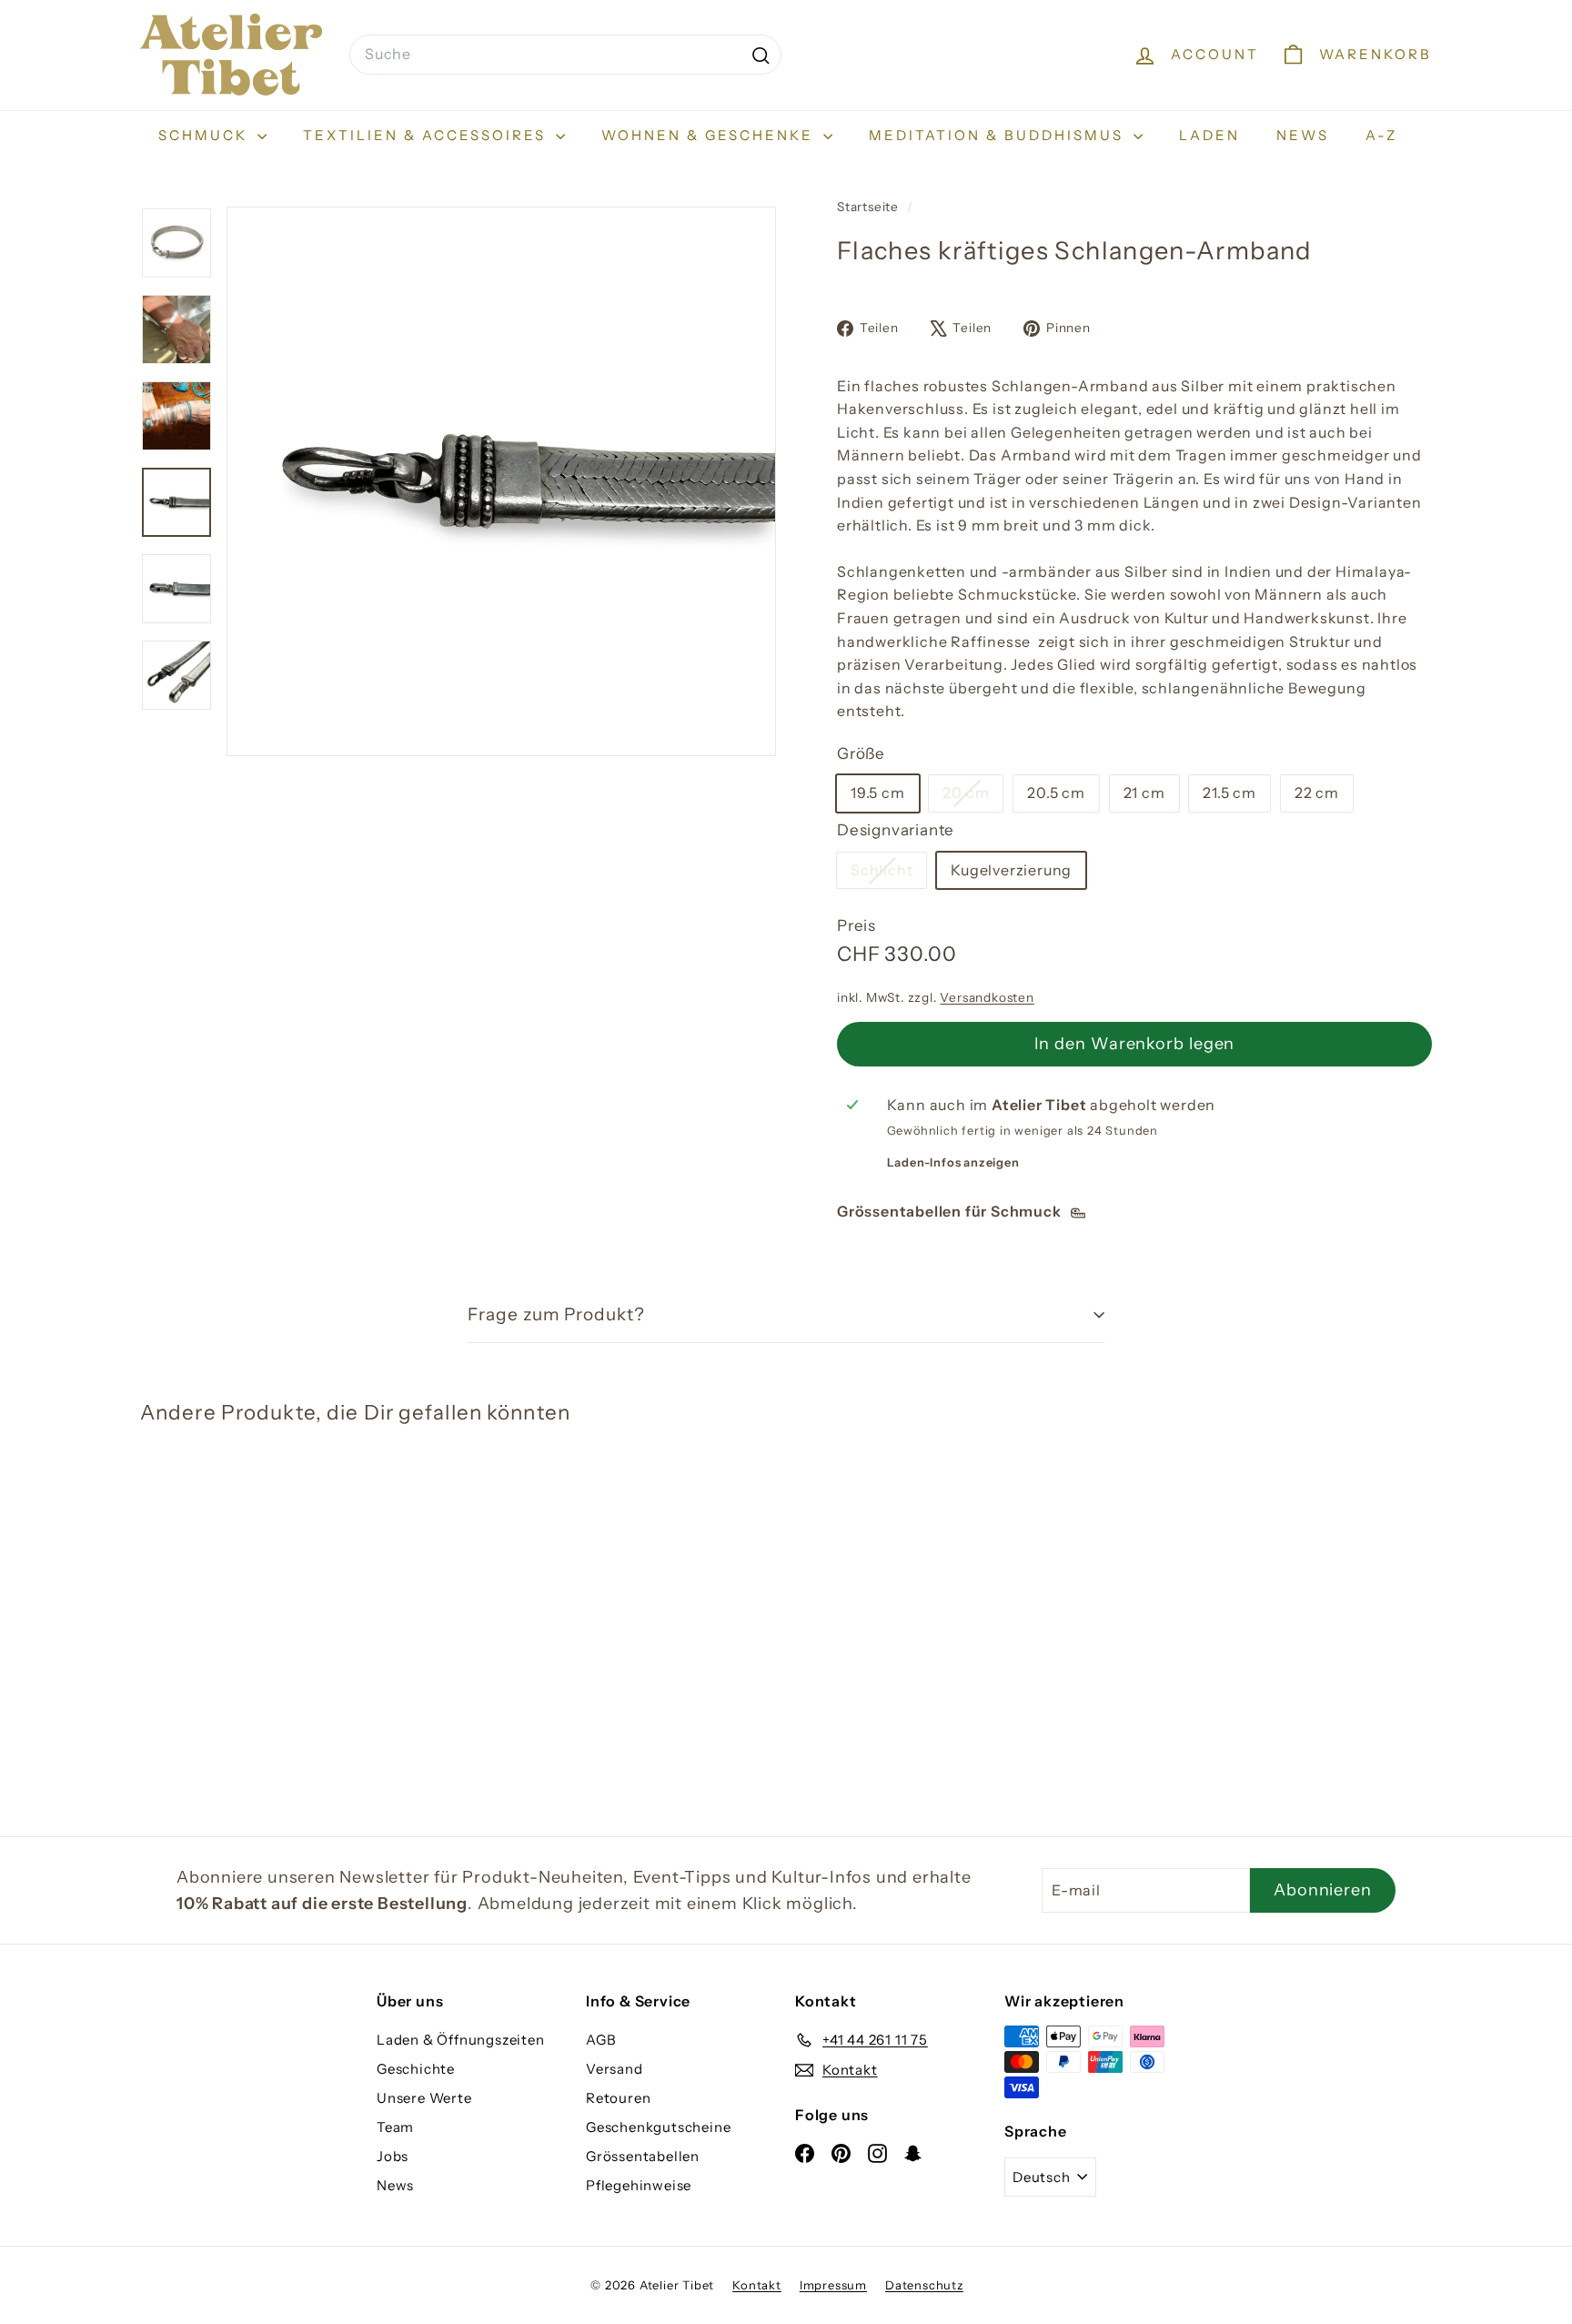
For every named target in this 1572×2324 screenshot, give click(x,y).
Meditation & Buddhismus (999, 135)
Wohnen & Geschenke (710, 135)
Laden (1209, 135)
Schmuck (206, 135)
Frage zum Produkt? (556, 1314)
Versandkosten (987, 997)
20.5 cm (1056, 793)
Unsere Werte (424, 2098)
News (1303, 135)
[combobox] (565, 55)
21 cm (1144, 793)
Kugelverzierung (1011, 870)
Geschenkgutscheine (658, 2127)
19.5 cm (878, 793)
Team (395, 2127)
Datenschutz (924, 2285)
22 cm (1317, 793)
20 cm (972, 797)
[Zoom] (501, 481)
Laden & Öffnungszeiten (461, 2040)
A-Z (1381, 135)
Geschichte (416, 2069)
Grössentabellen (643, 2156)
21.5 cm (1229, 793)
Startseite (870, 207)
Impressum (833, 2285)
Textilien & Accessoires (427, 135)
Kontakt (757, 2285)
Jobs (393, 2156)
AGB (601, 2040)
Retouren (618, 2098)
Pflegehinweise (639, 2185)
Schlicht (888, 874)
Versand (615, 2069)
